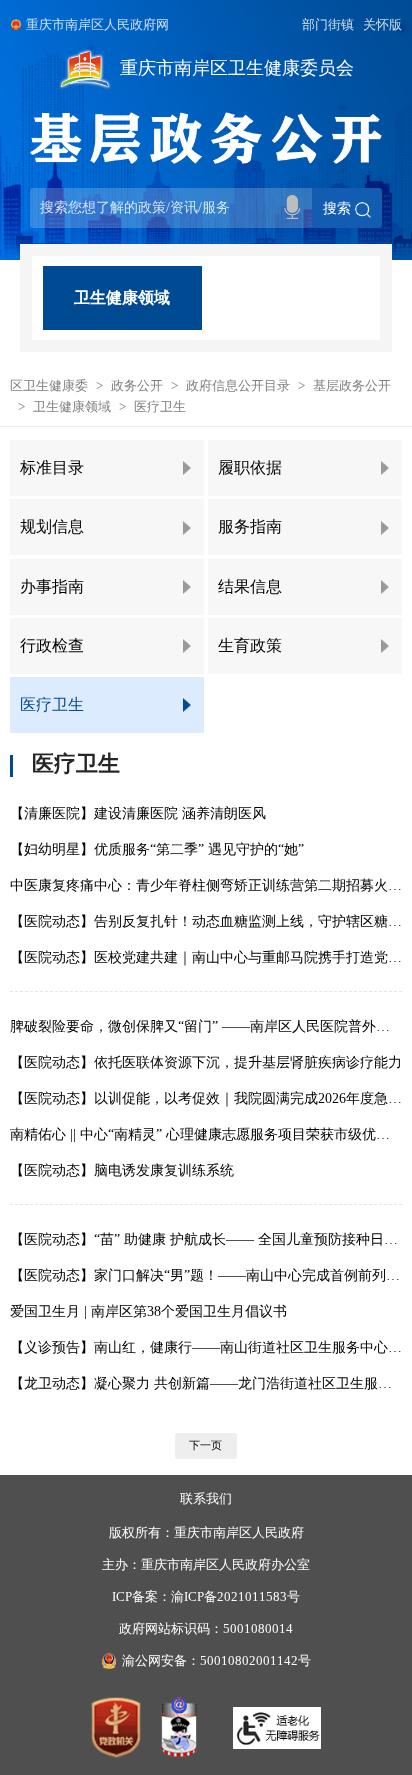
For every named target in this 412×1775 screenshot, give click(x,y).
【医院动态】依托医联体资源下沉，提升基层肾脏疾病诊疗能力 (206, 1062)
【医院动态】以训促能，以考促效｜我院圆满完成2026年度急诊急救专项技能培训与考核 (206, 1098)
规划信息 (52, 526)
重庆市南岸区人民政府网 (97, 25)
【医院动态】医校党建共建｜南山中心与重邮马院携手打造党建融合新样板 (206, 957)
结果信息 (250, 586)
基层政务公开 (352, 386)
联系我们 (206, 1499)
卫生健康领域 (122, 297)
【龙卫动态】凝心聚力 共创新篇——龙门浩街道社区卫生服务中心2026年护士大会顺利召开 (206, 1383)
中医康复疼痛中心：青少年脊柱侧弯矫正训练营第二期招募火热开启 (206, 885)
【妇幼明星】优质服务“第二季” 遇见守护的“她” (157, 849)
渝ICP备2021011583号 (235, 1597)
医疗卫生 (160, 407)
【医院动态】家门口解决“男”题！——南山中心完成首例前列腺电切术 (206, 1275)
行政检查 (52, 645)
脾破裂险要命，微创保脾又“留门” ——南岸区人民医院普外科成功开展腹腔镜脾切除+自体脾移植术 (206, 1026)
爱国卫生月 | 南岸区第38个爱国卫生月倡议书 (148, 1311)
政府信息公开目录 (238, 386)
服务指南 (250, 526)
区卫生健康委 (49, 386)
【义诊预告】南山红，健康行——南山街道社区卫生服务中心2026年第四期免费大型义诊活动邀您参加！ (206, 1347)
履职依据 (250, 467)
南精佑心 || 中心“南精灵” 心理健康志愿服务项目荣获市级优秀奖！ (206, 1134)
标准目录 (52, 467)
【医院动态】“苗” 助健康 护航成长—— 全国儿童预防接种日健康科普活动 (206, 1239)
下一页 (205, 1445)
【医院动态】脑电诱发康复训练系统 (122, 1170)
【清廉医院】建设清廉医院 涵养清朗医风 (138, 813)
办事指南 (52, 586)
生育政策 (250, 645)
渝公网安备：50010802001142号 (216, 1661)
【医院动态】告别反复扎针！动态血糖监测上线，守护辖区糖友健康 (206, 921)
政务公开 (137, 386)
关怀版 (382, 25)
